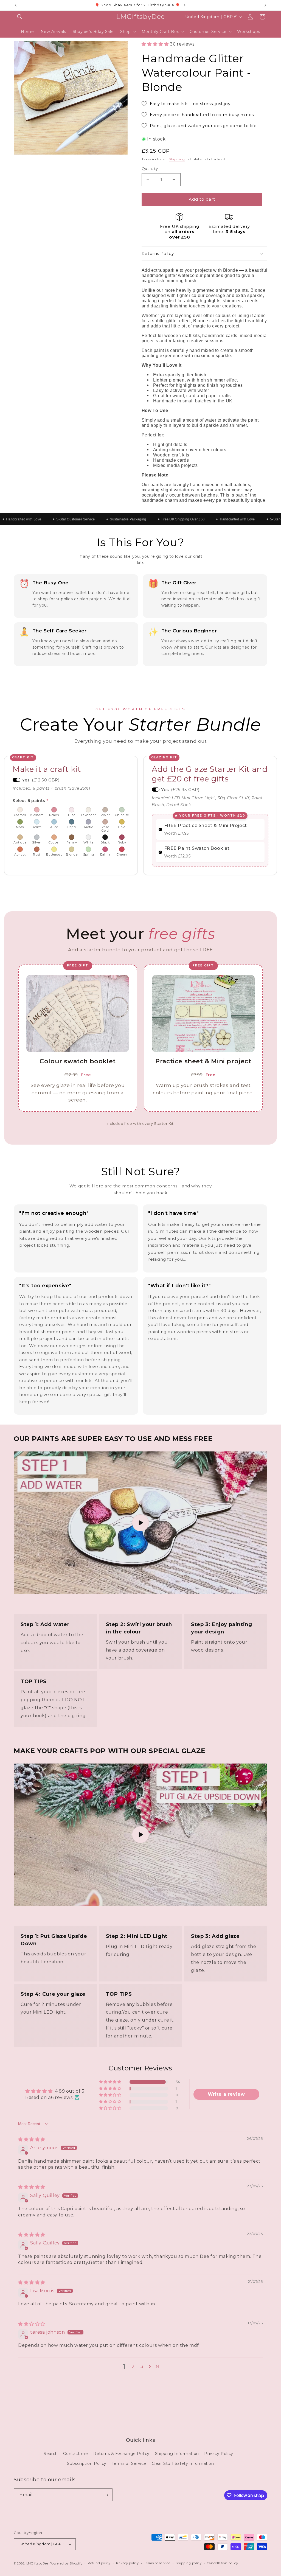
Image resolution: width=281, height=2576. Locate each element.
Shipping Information (177, 2454)
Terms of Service (129, 2463)
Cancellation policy (222, 2563)
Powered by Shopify (66, 2563)
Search (51, 2454)
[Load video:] (140, 1523)
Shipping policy (189, 2563)
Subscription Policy (87, 2463)
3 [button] (142, 2366)
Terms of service (157, 2563)
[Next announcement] (265, 5)
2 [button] (133, 2366)
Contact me (75, 2454)
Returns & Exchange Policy (121, 2454)
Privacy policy (127, 2563)
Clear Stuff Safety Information (183, 2463)
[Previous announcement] (16, 5)
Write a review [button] (226, 2094)
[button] (20, 17)
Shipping (177, 159)
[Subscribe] (106, 2495)
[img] (32, 2139)
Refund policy (99, 2563)
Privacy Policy (219, 2454)
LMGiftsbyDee (37, 2563)
